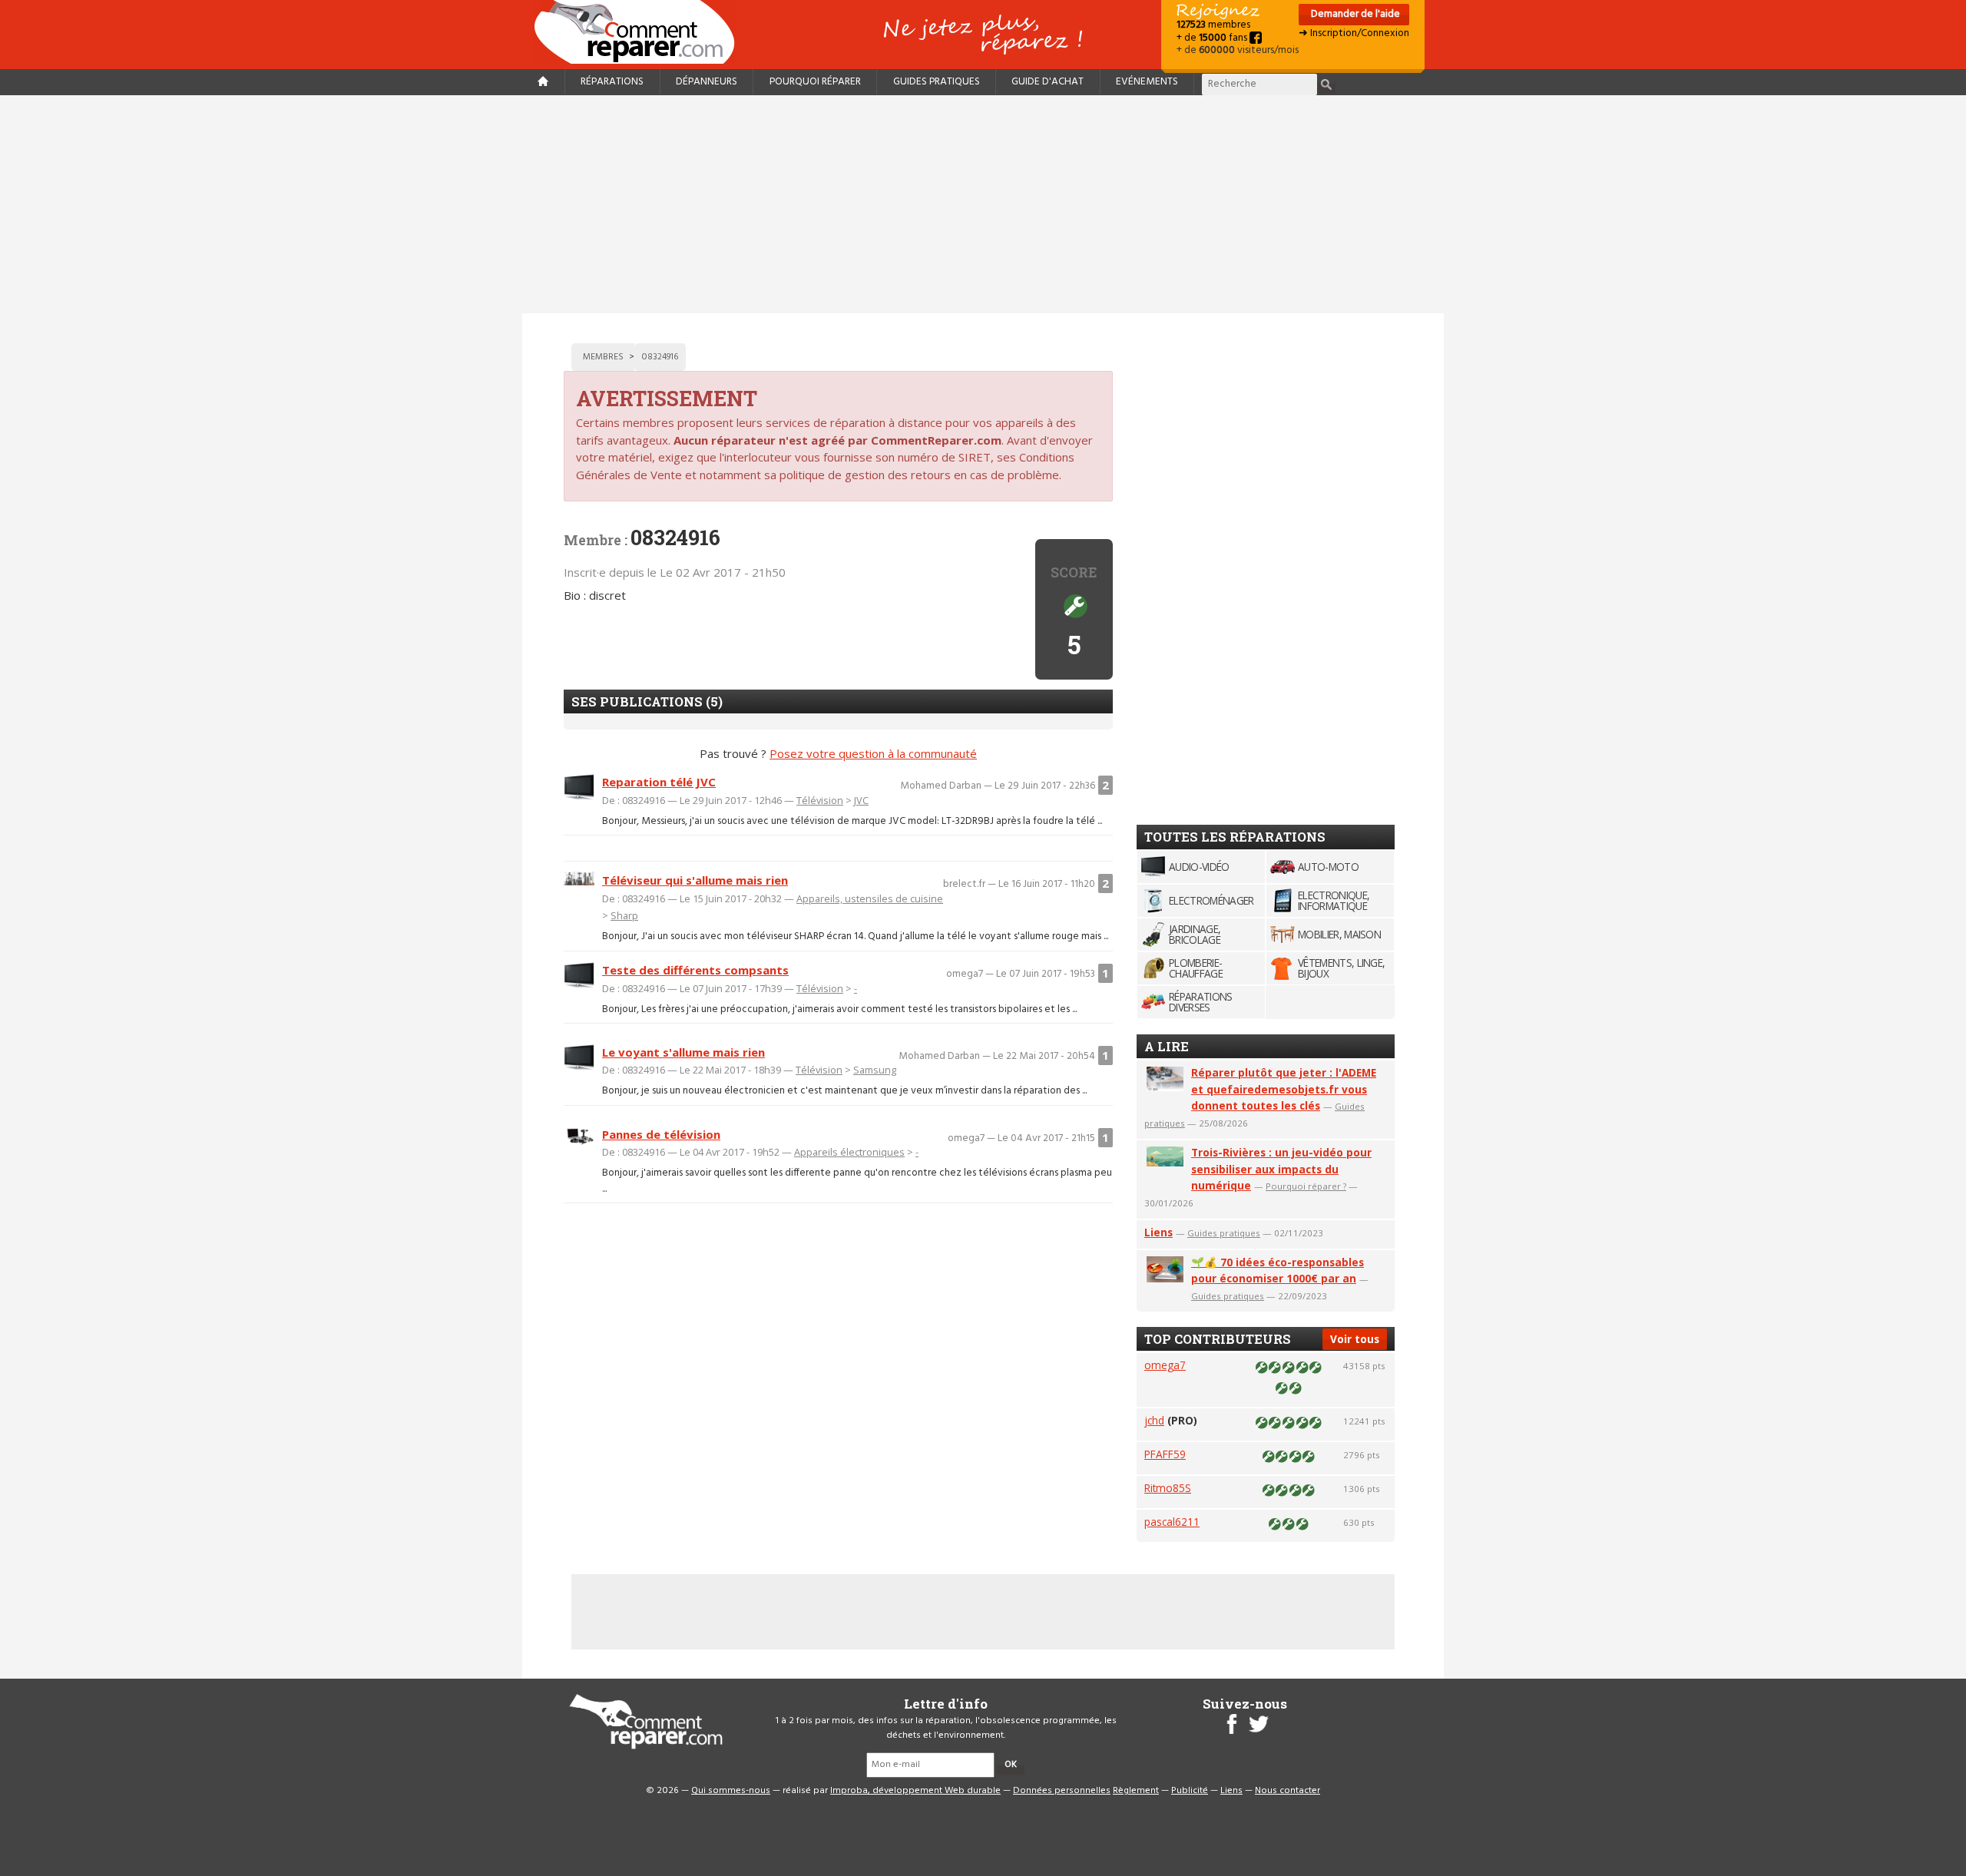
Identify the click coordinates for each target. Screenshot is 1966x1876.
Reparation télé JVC (659, 782)
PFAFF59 (1165, 1454)
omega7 (1165, 1365)
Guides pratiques (937, 82)
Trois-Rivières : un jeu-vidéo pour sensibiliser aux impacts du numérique (1281, 1169)
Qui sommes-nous (731, 1791)
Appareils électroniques (849, 1152)
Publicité (1190, 1791)
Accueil (640, 32)
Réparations (612, 82)
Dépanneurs (707, 82)
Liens (1158, 1232)
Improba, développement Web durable (915, 1791)
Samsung (875, 1070)
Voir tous (1355, 1339)
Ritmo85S (1168, 1488)
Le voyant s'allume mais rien (683, 1052)
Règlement (1136, 1791)
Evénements (1147, 82)
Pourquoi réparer (815, 82)
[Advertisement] (983, 204)
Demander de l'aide (1354, 14)
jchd (1154, 1420)
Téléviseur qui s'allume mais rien (695, 880)
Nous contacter (1287, 1791)
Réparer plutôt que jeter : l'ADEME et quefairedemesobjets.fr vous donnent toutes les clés (1284, 1089)
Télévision (820, 800)
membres (1213, 25)
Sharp (624, 915)
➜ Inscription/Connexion (1354, 33)
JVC (861, 800)
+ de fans (1213, 38)
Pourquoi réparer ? (1306, 1186)
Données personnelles (1062, 1791)
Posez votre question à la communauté (873, 753)
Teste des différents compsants (695, 970)
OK (1011, 1765)
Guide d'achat (1048, 82)
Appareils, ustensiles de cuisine (870, 898)
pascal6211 (1172, 1522)
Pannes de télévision (661, 1134)
